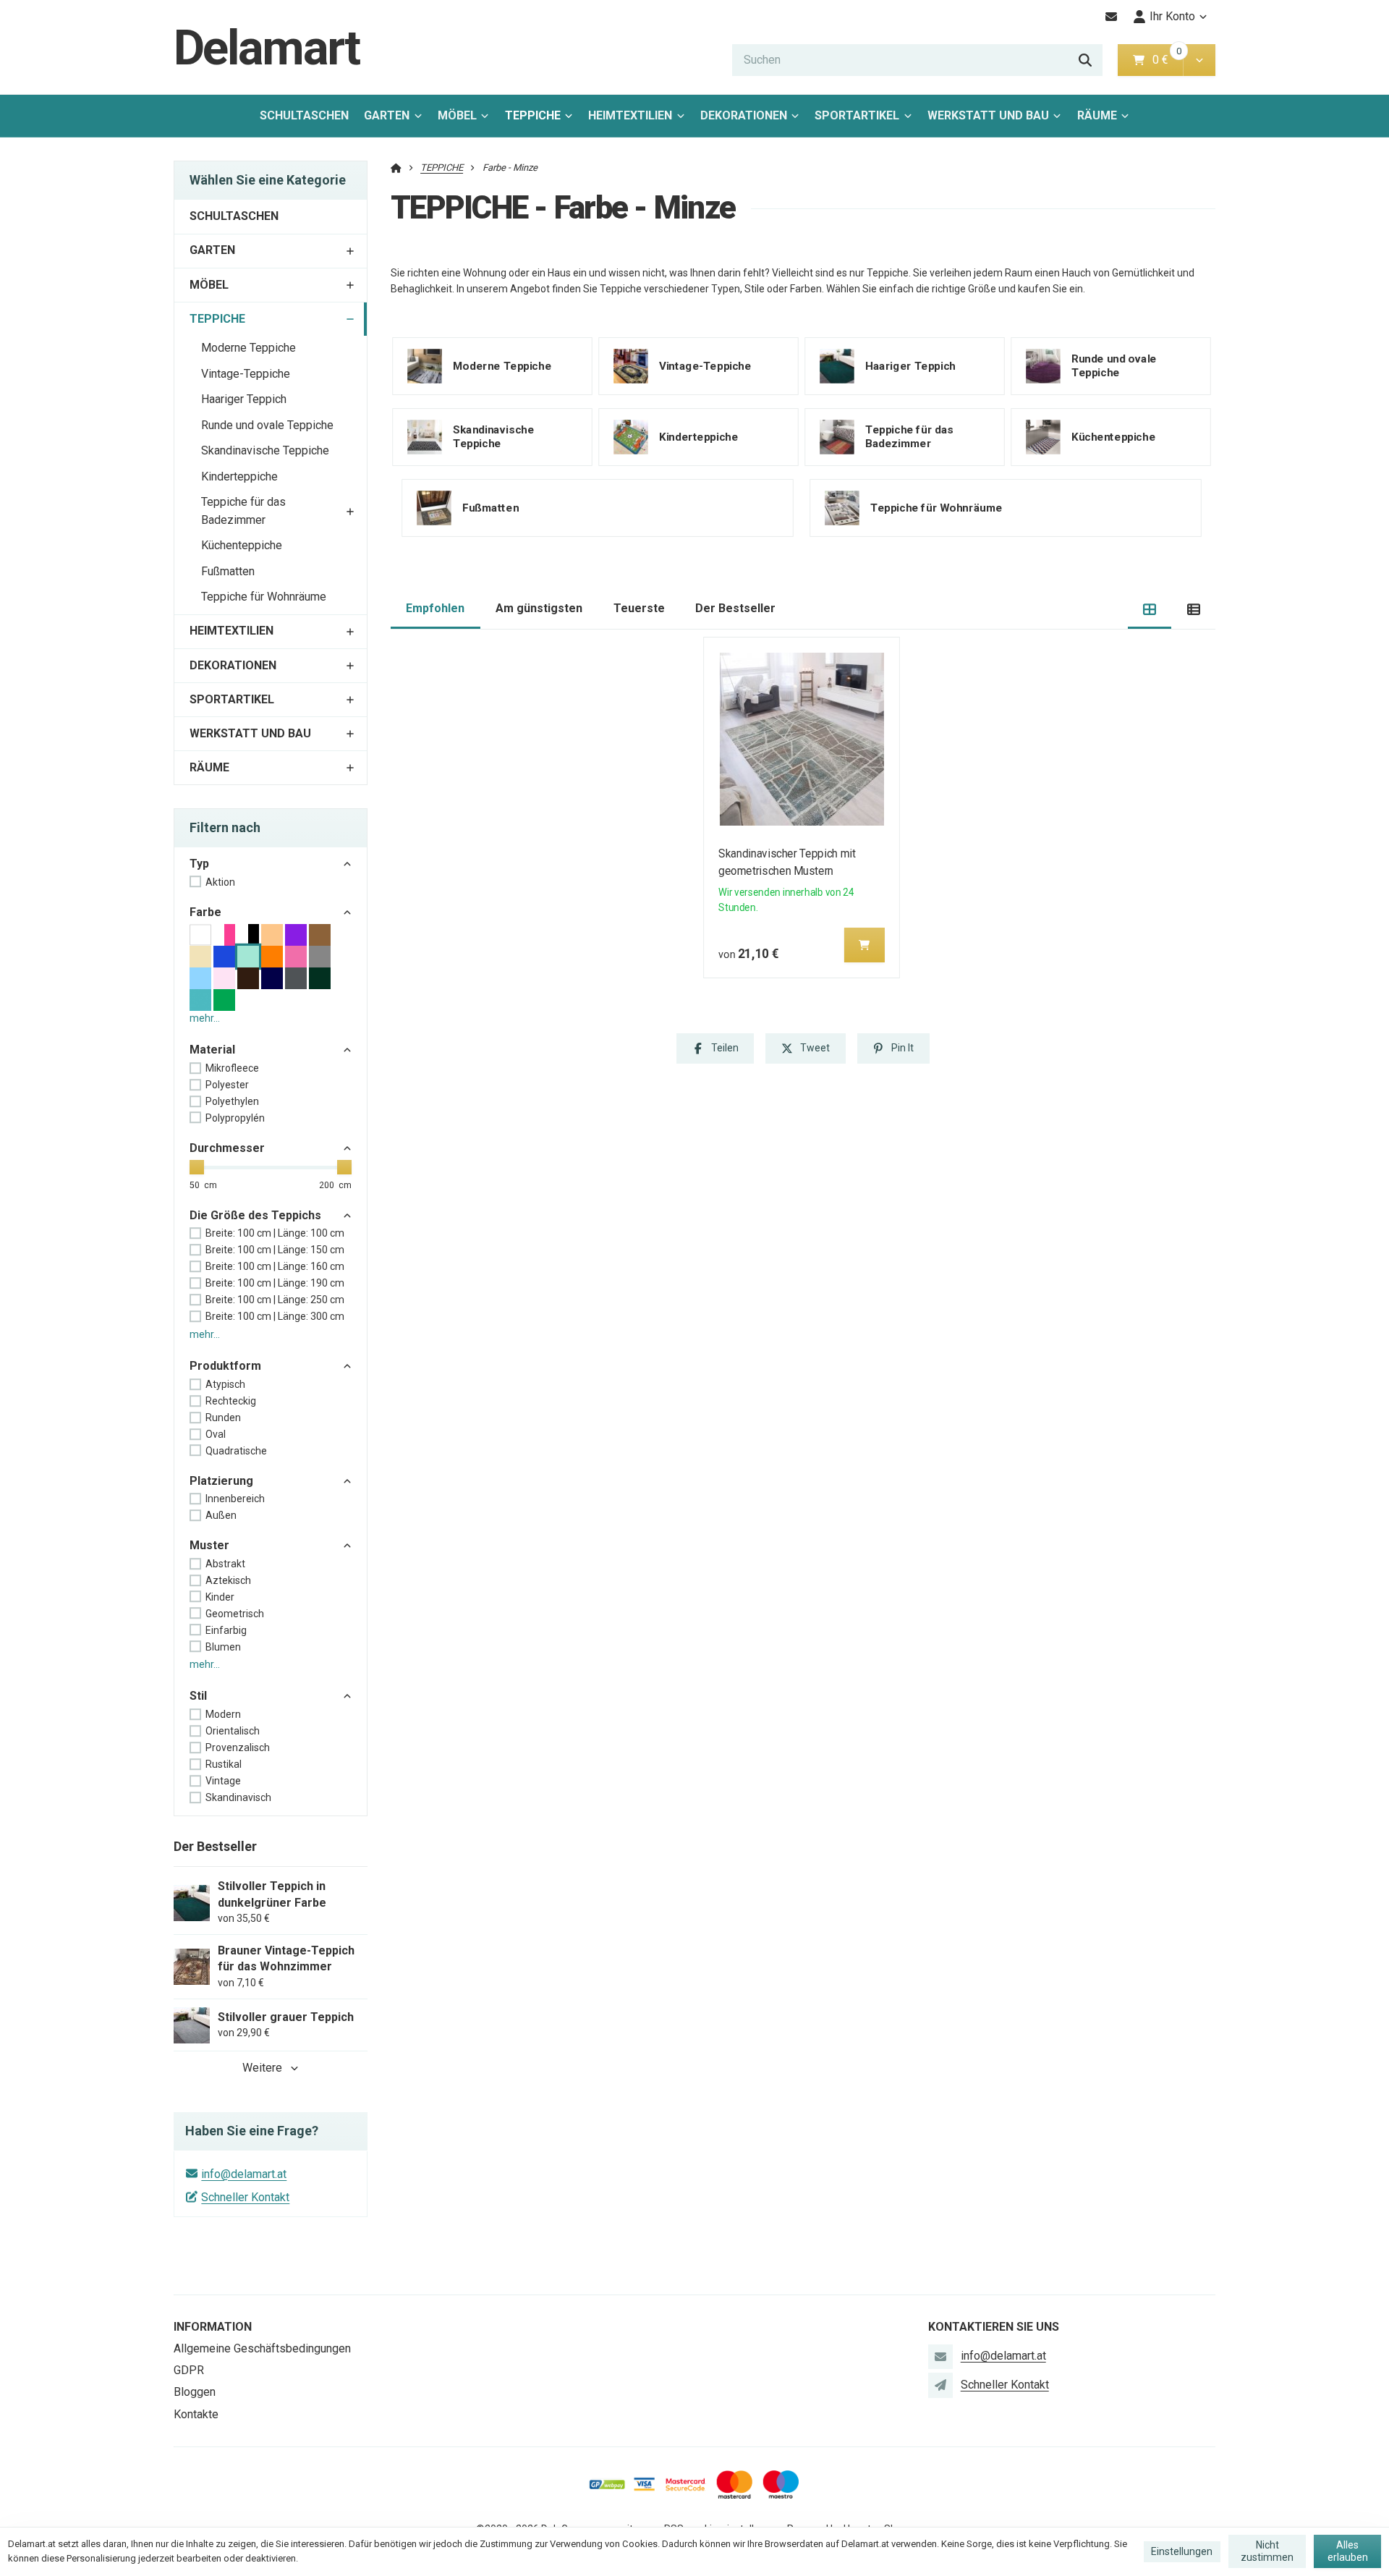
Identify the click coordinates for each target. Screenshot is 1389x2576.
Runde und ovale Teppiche (267, 425)
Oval (216, 1434)
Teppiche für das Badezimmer (243, 511)
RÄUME (1097, 115)
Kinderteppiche (239, 476)
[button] (1199, 60)
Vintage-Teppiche (246, 374)
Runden (223, 1418)
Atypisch (225, 1384)
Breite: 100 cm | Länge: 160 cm (275, 1266)
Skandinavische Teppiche (265, 450)
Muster (209, 1545)
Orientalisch (233, 1731)
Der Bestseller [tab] (735, 608)
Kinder (220, 1597)
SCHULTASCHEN (304, 115)
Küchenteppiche (242, 545)
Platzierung (221, 1481)
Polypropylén (235, 1118)
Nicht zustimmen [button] (1267, 2551)
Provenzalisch (238, 1747)
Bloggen (195, 2392)
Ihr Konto (1172, 16)
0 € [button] (1166, 60)
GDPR (189, 2370)
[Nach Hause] (396, 168)
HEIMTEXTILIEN (630, 115)
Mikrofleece (232, 1068)
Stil (198, 1696)
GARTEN (387, 115)
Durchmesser (227, 1148)
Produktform (225, 1366)
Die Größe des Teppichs (255, 1215)
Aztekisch (228, 1580)
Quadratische (236, 1451)
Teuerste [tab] (639, 608)
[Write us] (940, 2385)
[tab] (1150, 609)
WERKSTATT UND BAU (988, 115)
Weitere (262, 2068)
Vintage (223, 1781)
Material (212, 1050)
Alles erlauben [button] (1348, 2551)
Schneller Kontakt (245, 2197)
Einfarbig (226, 1630)
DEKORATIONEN (744, 115)
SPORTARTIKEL (857, 115)
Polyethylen (232, 1101)
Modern (223, 1714)
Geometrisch (235, 1614)
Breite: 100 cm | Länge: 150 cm (275, 1250)
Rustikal (224, 1764)
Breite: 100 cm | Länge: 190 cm (275, 1283)
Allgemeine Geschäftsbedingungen (262, 2348)
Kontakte (196, 2414)
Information (213, 2327)
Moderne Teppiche (249, 348)
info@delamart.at (244, 2174)
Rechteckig (231, 1401)
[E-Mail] (1112, 17)
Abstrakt (225, 1564)
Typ (199, 864)
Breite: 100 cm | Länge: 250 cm (275, 1300)
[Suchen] (1085, 60)
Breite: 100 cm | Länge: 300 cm (275, 1316)
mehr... (205, 1018)
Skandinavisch (238, 1797)
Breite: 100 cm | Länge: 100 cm (275, 1233)
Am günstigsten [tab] (539, 608)
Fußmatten (228, 571)
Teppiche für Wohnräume (264, 597)
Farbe (205, 912)
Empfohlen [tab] (435, 608)
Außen (221, 1515)
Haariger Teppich (244, 399)
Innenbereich (235, 1499)
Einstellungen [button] (1182, 2551)
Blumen (223, 1647)
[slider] (197, 1167)
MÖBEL (457, 115)
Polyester (227, 1085)
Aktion (220, 882)
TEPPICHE (543, 120)
